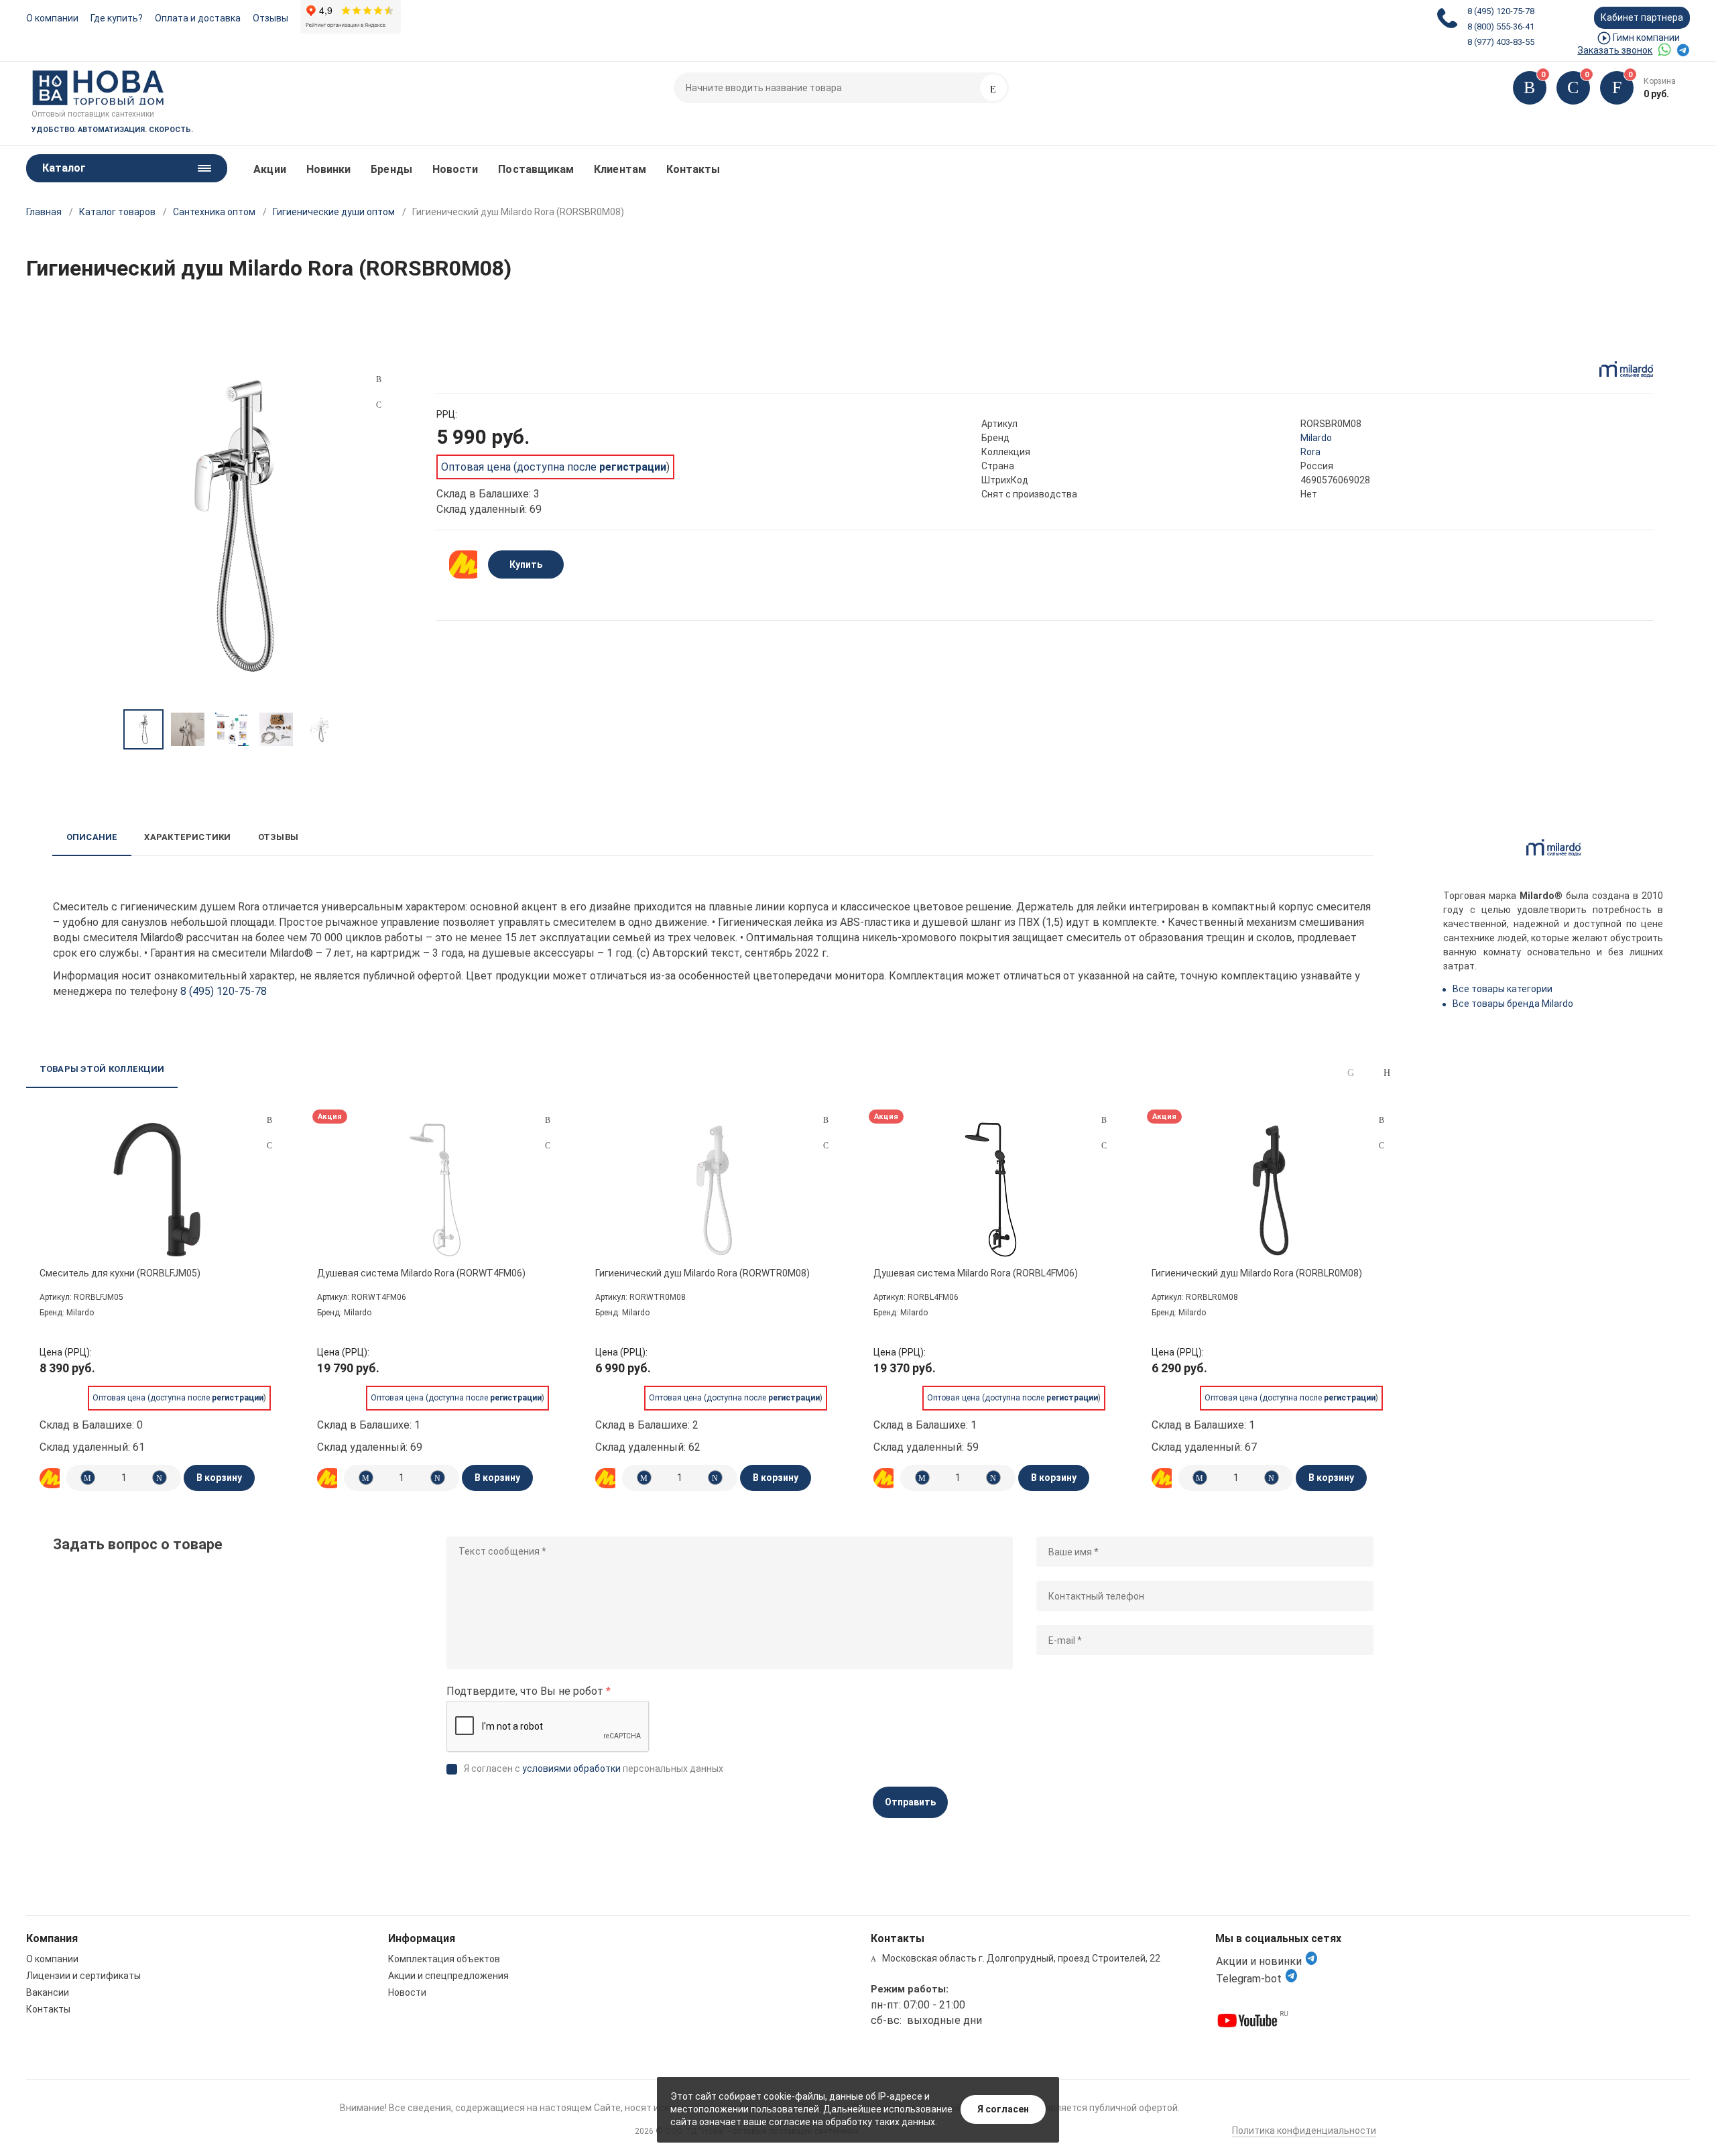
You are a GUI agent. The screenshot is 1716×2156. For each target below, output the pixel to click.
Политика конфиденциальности (1304, 2131)
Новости (455, 169)
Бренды (391, 169)
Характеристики (187, 837)
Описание (92, 837)
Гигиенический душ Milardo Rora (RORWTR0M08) (702, 1273)
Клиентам (620, 169)
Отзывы (270, 18)
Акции (269, 169)
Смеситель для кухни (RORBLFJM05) (120, 1273)
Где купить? (117, 18)
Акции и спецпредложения (448, 1976)
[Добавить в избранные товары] (269, 1145)
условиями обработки (571, 1769)
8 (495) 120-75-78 (1501, 11)
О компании (52, 18)
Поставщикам (536, 169)
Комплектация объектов (444, 1959)
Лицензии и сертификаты (83, 1976)
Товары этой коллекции (102, 1069)
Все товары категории (1503, 989)
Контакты (693, 169)
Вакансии (48, 1992)
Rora (1310, 452)
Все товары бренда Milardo (1513, 1004)
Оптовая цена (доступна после (554, 467)
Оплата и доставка (198, 18)
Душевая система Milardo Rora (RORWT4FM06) (421, 1273)
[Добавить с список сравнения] (269, 1120)
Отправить (910, 1802)
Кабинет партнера (1642, 17)
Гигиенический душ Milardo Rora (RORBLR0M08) (1257, 1273)
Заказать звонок (1615, 50)
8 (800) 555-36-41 (1501, 26)
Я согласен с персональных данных (594, 1769)
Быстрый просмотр (157, 1190)
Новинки (329, 169)
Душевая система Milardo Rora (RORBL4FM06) (976, 1273)
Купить (526, 564)
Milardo (1316, 438)
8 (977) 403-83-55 (1501, 42)
